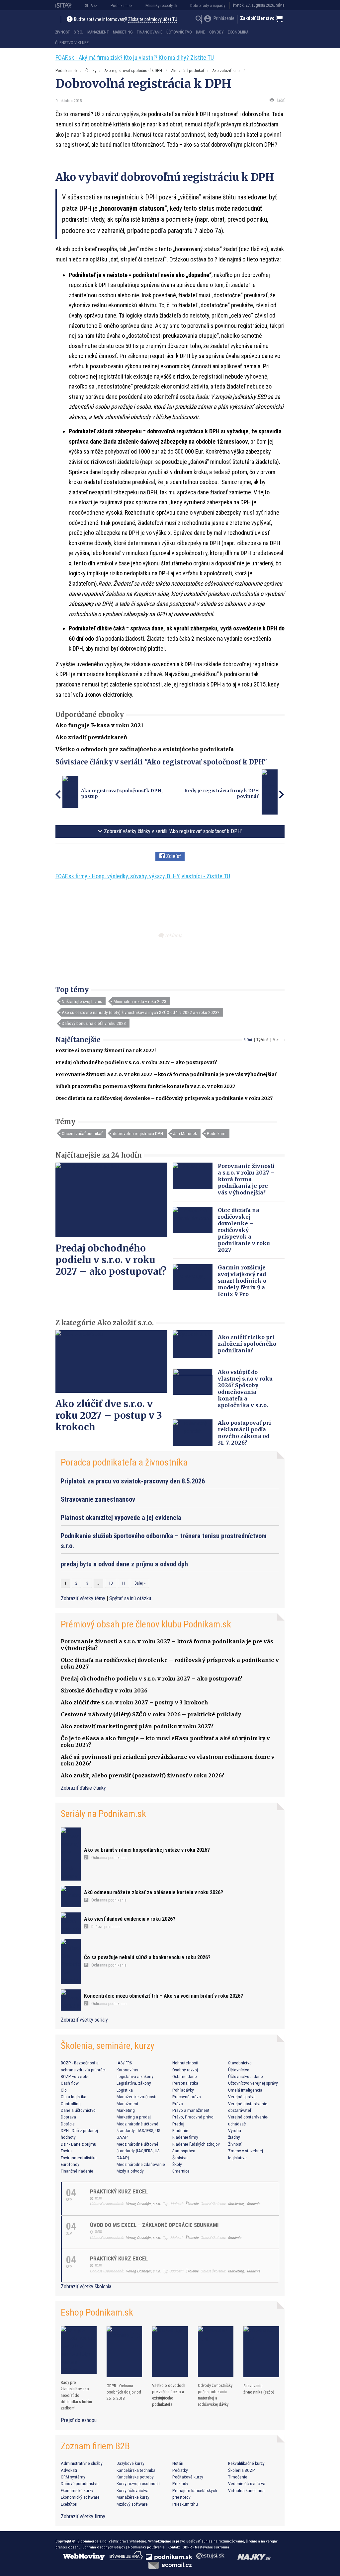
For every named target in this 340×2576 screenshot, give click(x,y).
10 (111, 1583)
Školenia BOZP (242, 2470)
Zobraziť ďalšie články (83, 1788)
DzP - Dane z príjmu (79, 2144)
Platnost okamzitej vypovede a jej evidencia (121, 1518)
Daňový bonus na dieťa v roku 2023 (94, 1023)
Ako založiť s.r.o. (226, 71)
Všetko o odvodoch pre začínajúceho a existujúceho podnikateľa (145, 749)
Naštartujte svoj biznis (82, 1001)
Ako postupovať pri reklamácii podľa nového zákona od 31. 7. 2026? (244, 1433)
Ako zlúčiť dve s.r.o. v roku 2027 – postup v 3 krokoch (109, 1415)
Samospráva (184, 2151)
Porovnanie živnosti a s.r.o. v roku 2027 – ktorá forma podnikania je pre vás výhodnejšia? (166, 1074)
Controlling (71, 2104)
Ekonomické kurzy (77, 2490)
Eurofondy (70, 2164)
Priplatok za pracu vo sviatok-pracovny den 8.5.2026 (133, 1481)
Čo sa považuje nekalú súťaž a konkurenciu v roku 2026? (147, 1957)
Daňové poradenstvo (80, 2483)
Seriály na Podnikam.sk (103, 1814)
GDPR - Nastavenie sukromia (206, 2547)
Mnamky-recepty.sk (161, 5)
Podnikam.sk (122, 5)
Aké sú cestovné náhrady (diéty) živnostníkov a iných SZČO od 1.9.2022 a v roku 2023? (141, 1012)
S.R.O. (78, 32)
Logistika (125, 2090)
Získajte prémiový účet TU (153, 19)
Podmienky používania (146, 2547)
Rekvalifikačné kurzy (246, 2463)
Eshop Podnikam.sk (97, 2312)
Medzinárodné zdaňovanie (141, 2164)
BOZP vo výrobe (75, 2076)
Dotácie (68, 2124)
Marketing (123, 32)
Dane (200, 32)
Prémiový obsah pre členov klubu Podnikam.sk (146, 1624)
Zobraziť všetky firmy (83, 2516)
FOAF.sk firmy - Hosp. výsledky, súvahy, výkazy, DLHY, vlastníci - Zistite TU (143, 876)
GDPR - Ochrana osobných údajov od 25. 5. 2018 (124, 2392)
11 (124, 1583)
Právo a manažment (191, 2110)
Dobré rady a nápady (208, 5)
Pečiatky (180, 2470)
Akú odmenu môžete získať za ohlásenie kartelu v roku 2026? (154, 1892)
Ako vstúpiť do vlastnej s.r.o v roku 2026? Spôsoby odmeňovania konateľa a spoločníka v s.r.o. (245, 1389)
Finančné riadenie (77, 2171)
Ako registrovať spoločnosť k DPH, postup (122, 794)
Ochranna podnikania (108, 1858)
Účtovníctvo (179, 32)
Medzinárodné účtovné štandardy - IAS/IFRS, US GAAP (138, 2131)
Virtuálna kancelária (246, 2490)
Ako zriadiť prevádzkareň (91, 737)
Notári (178, 2463)
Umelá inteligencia (245, 2090)
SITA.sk (91, 5)
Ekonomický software (80, 2497)
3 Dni (248, 1040)
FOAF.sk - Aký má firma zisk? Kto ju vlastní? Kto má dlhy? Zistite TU (135, 58)
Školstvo (180, 2158)
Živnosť (62, 32)
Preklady (180, 2483)
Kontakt (174, 2547)
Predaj (178, 2124)
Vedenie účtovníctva (247, 2483)
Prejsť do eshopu (79, 2420)
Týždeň (262, 1040)
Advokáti (69, 2470)
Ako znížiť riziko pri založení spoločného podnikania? (247, 1344)
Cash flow (70, 2083)
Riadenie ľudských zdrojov (196, 2144)
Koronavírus (127, 2070)
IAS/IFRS (124, 2063)
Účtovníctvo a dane (246, 2076)
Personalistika (185, 2083)
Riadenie (180, 2130)
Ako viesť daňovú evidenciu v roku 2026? (130, 1919)
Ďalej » (140, 1583)
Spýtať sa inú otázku (130, 1598)
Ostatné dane (185, 2076)
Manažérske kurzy (133, 2497)
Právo (178, 2104)
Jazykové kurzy (130, 2463)
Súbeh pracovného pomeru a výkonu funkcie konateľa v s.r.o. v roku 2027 (145, 1086)
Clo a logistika (74, 2097)
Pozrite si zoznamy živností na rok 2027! (106, 1050)
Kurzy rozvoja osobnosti (138, 2483)
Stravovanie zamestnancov (98, 1499)
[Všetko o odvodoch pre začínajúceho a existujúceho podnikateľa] (170, 2351)
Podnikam (216, 1133)
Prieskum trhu (185, 2504)
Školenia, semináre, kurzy (108, 2046)
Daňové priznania (105, 1927)
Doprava (68, 2117)
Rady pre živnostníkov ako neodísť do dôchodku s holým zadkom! (76, 2395)
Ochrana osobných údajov (104, 2547)
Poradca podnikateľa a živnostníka (124, 1462)
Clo (64, 2090)
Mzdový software (132, 2504)
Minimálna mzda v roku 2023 (140, 1001)
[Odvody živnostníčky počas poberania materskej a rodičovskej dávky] (216, 2352)
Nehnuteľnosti (185, 2063)
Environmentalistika (79, 2158)
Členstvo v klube (72, 43)
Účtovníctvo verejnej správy (253, 2083)
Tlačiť (279, 100)
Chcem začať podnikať (82, 1133)
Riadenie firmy (185, 2137)
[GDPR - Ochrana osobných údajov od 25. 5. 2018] (125, 2352)
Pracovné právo (187, 2097)
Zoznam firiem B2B (95, 2446)
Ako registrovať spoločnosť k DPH (134, 71)
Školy (177, 2164)
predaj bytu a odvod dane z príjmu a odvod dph (124, 1564)
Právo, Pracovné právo (193, 2117)
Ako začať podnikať (188, 71)
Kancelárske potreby (135, 2477)
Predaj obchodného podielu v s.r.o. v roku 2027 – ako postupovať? (136, 1062)
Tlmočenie (238, 2477)
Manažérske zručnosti (136, 2097)
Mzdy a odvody (130, 2171)
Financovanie (150, 32)
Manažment (98, 32)
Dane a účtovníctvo (78, 2110)
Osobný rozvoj (185, 2070)
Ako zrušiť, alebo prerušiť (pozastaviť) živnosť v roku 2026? (142, 1775)
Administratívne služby (82, 2463)
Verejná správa (242, 2097)
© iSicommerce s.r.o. (90, 2541)
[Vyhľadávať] (199, 20)
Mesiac (279, 1040)
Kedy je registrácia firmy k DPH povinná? (222, 794)
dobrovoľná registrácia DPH (138, 1133)
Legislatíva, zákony (134, 2083)
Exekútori (69, 2504)
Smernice (181, 2171)
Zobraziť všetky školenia (86, 2287)
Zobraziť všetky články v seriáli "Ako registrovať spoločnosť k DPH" (172, 831)
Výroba (235, 2130)
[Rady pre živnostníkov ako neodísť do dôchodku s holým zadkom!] (79, 2350)
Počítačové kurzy (188, 2477)
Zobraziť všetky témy (84, 1598)
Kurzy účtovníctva (132, 2490)
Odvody (216, 32)
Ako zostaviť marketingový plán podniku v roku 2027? (137, 1726)
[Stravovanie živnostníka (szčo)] (261, 2352)
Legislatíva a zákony (135, 2076)
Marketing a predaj (134, 2117)
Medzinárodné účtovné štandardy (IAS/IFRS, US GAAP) (138, 2151)
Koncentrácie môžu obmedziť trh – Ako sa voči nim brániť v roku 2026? (164, 1996)
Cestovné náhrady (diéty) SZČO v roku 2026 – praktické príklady (151, 1714)
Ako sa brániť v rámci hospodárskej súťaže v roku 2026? (147, 1850)
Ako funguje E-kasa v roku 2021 (99, 725)
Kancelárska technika (136, 2470)
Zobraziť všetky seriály (84, 2020)
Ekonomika (238, 32)
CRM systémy (73, 2477)
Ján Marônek (185, 1133)
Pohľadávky (183, 2090)
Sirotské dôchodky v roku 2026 (104, 1690)
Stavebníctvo (240, 2063)
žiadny (234, 2137)
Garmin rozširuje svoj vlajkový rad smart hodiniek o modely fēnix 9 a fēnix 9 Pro (242, 1281)
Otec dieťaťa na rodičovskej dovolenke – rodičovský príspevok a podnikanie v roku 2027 (164, 1098)
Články (91, 71)
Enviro (66, 2151)
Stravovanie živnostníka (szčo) (259, 2389)
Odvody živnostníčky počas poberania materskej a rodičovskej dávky (215, 2395)
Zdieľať (173, 856)
